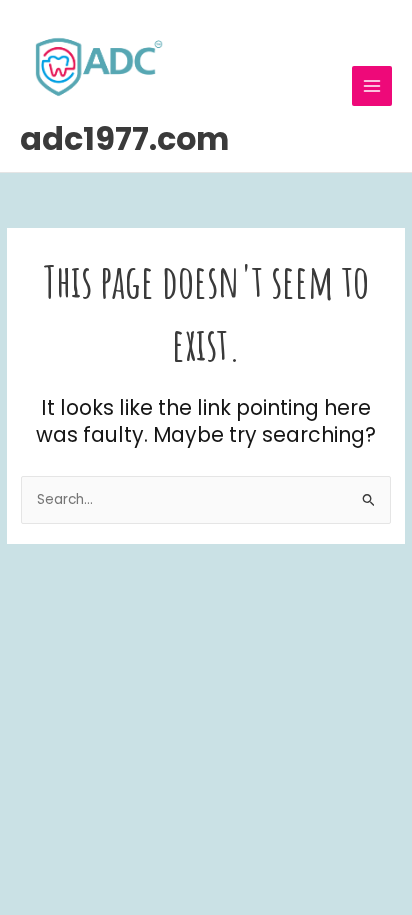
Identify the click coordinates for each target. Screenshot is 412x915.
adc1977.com (124, 138)
